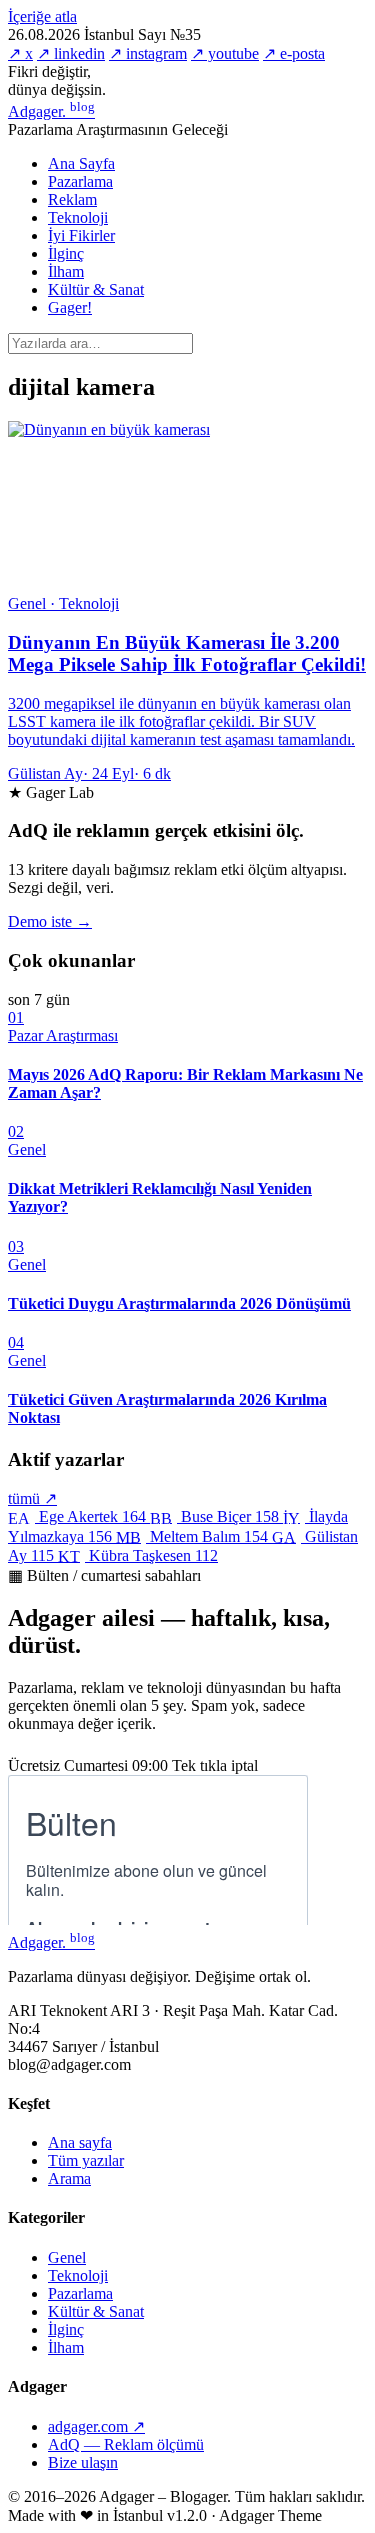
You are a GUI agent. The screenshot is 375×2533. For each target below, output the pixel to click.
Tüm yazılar (86, 2160)
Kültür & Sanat (96, 289)
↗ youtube (225, 53)
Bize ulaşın (83, 2462)
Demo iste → (50, 921)
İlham (66, 271)
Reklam (72, 199)
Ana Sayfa (81, 163)
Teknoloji (78, 217)
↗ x (20, 53)
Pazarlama (80, 181)
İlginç (66, 253)
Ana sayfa (80, 2142)
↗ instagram (148, 53)
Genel (67, 2257)
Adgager (51, 111)
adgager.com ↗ (96, 2426)
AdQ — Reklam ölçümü (126, 2444)
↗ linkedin (71, 53)
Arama (69, 2178)
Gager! (70, 307)
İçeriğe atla (42, 16)
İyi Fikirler (81, 235)
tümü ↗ (32, 1498)
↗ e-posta (294, 53)
